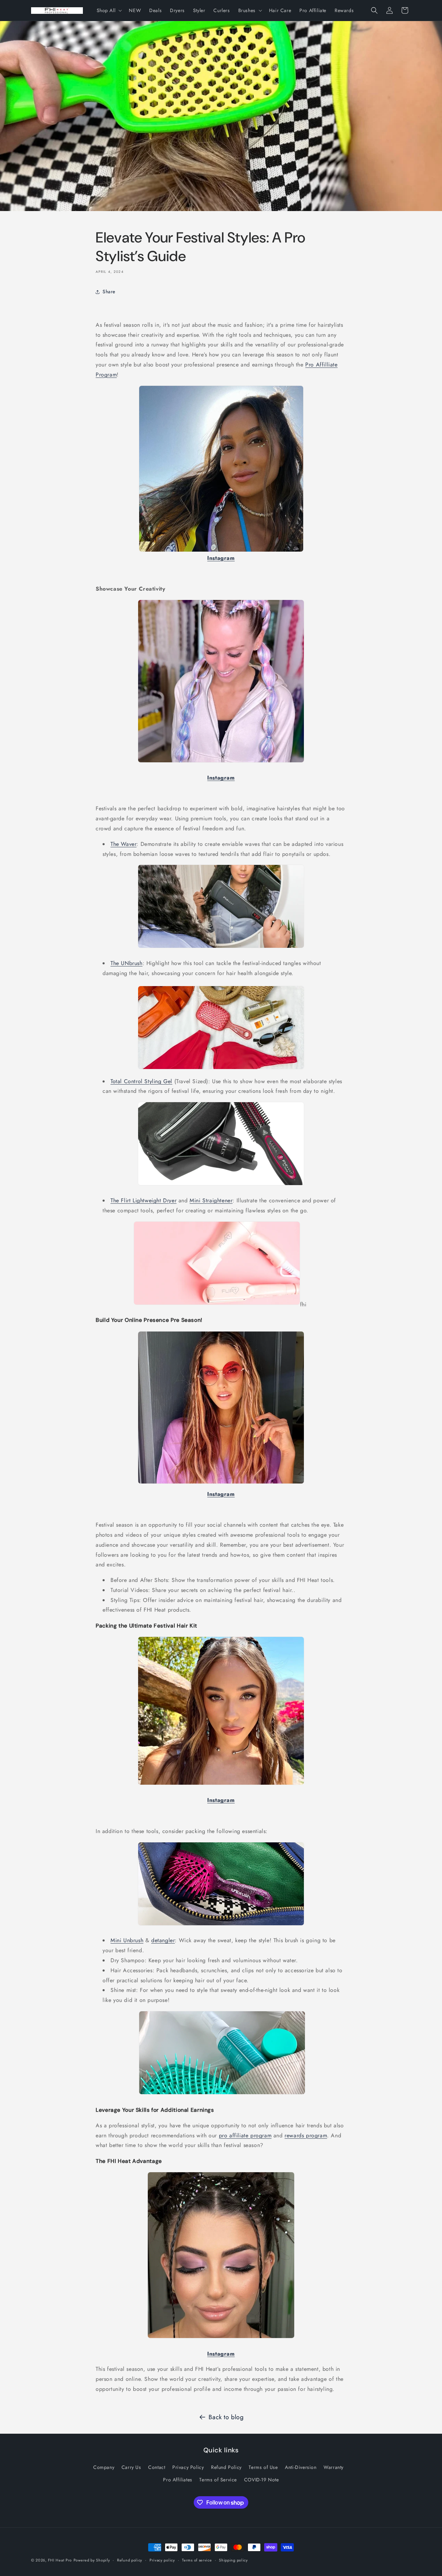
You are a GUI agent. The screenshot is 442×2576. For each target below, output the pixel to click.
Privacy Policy (188, 2467)
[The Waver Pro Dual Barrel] (221, 948)
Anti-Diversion (301, 2467)
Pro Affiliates (177, 2480)
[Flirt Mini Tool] (217, 1304)
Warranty (334, 2467)
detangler (163, 1940)
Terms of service (197, 2560)
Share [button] (109, 292)
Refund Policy (226, 2467)
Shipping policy (233, 2560)
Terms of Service (218, 2480)
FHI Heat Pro (60, 2560)
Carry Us (131, 2467)
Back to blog (226, 2417)
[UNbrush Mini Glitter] (221, 1925)
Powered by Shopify (92, 2560)
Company (104, 2467)
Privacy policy (162, 2560)
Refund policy (130, 2560)
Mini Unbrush (127, 1940)
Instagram (221, 1494)
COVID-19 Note (262, 2480)
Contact (157, 2467)
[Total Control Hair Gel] (221, 1185)
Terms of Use (263, 2467)
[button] (109, 10)
